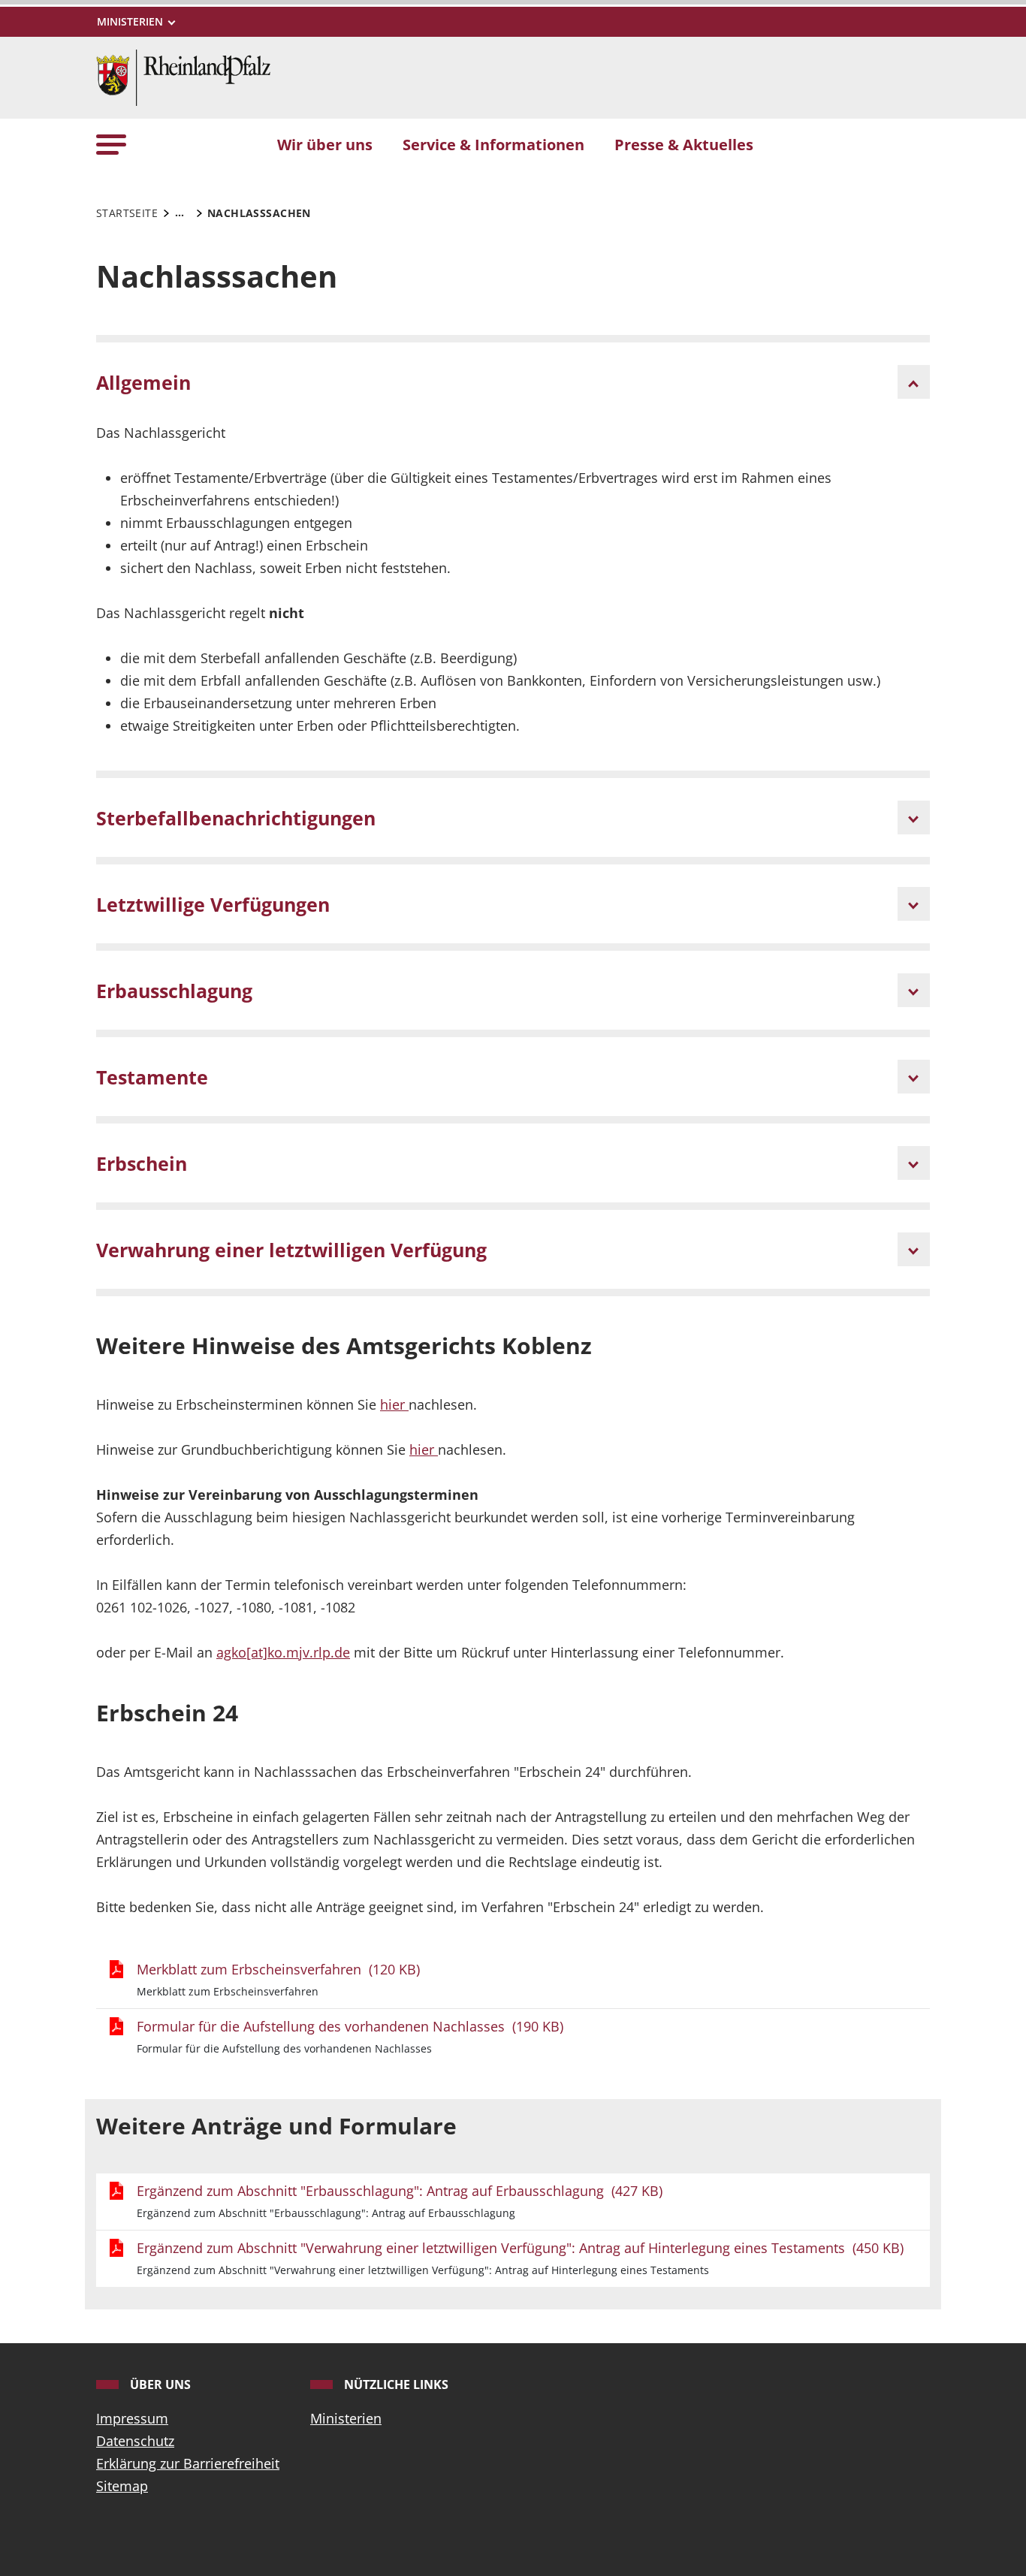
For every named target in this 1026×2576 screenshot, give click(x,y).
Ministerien (346, 2418)
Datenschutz (135, 2441)
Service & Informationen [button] (493, 144)
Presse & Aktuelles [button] (684, 144)
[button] (111, 144)
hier (394, 1404)
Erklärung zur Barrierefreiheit (188, 2463)
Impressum (132, 2418)
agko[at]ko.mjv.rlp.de (283, 1652)
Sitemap (122, 2486)
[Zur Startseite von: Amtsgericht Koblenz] (183, 76)
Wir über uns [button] (325, 144)
